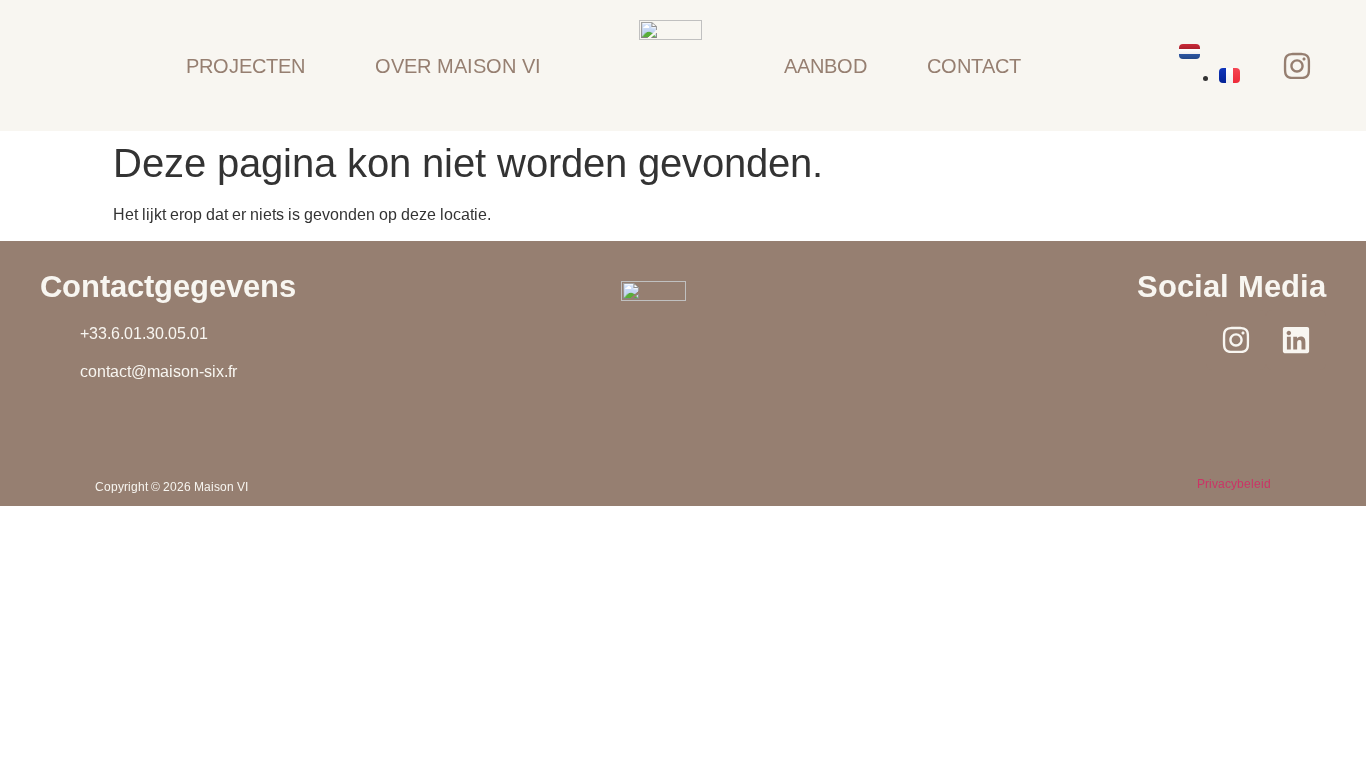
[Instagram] (1297, 66)
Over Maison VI (458, 66)
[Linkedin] (1296, 340)
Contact (974, 66)
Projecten (245, 66)
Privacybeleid (1234, 484)
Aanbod (825, 66)
